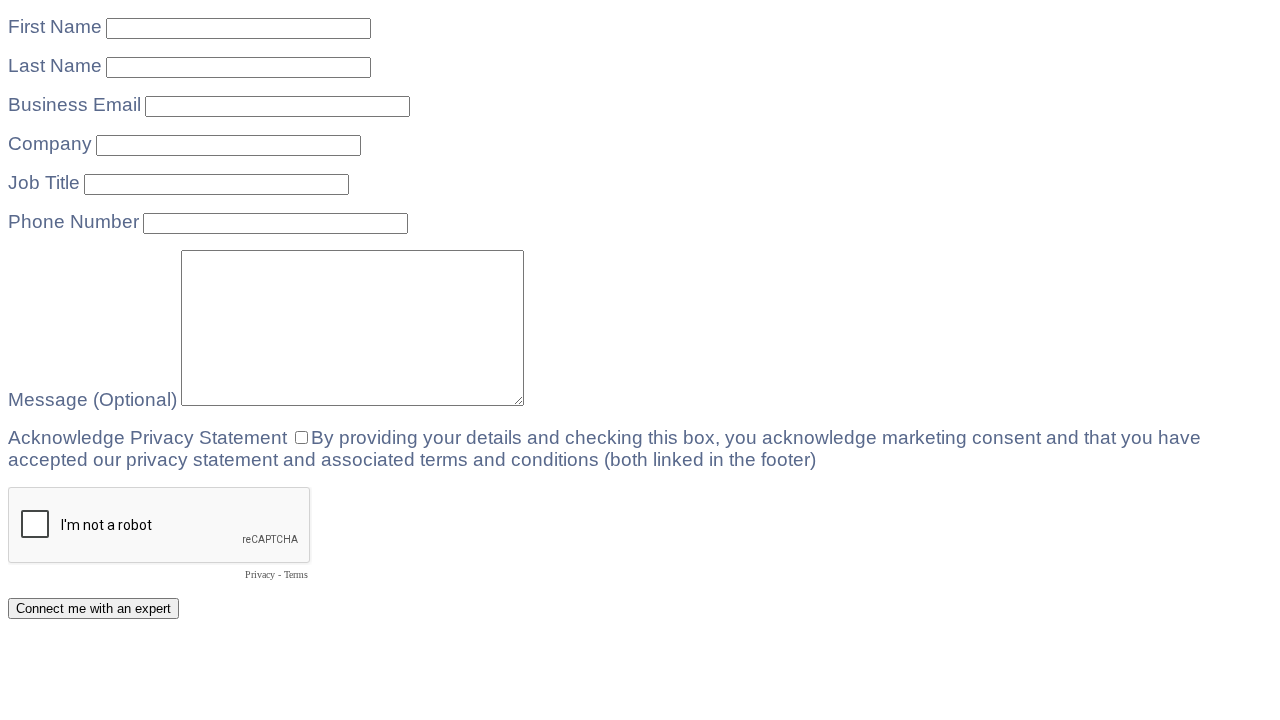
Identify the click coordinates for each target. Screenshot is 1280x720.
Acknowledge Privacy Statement (147, 437)
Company (50, 143)
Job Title (44, 182)
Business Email (74, 104)
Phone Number (73, 221)
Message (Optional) (92, 399)
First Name (55, 26)
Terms (296, 574)
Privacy (260, 574)
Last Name (55, 65)
